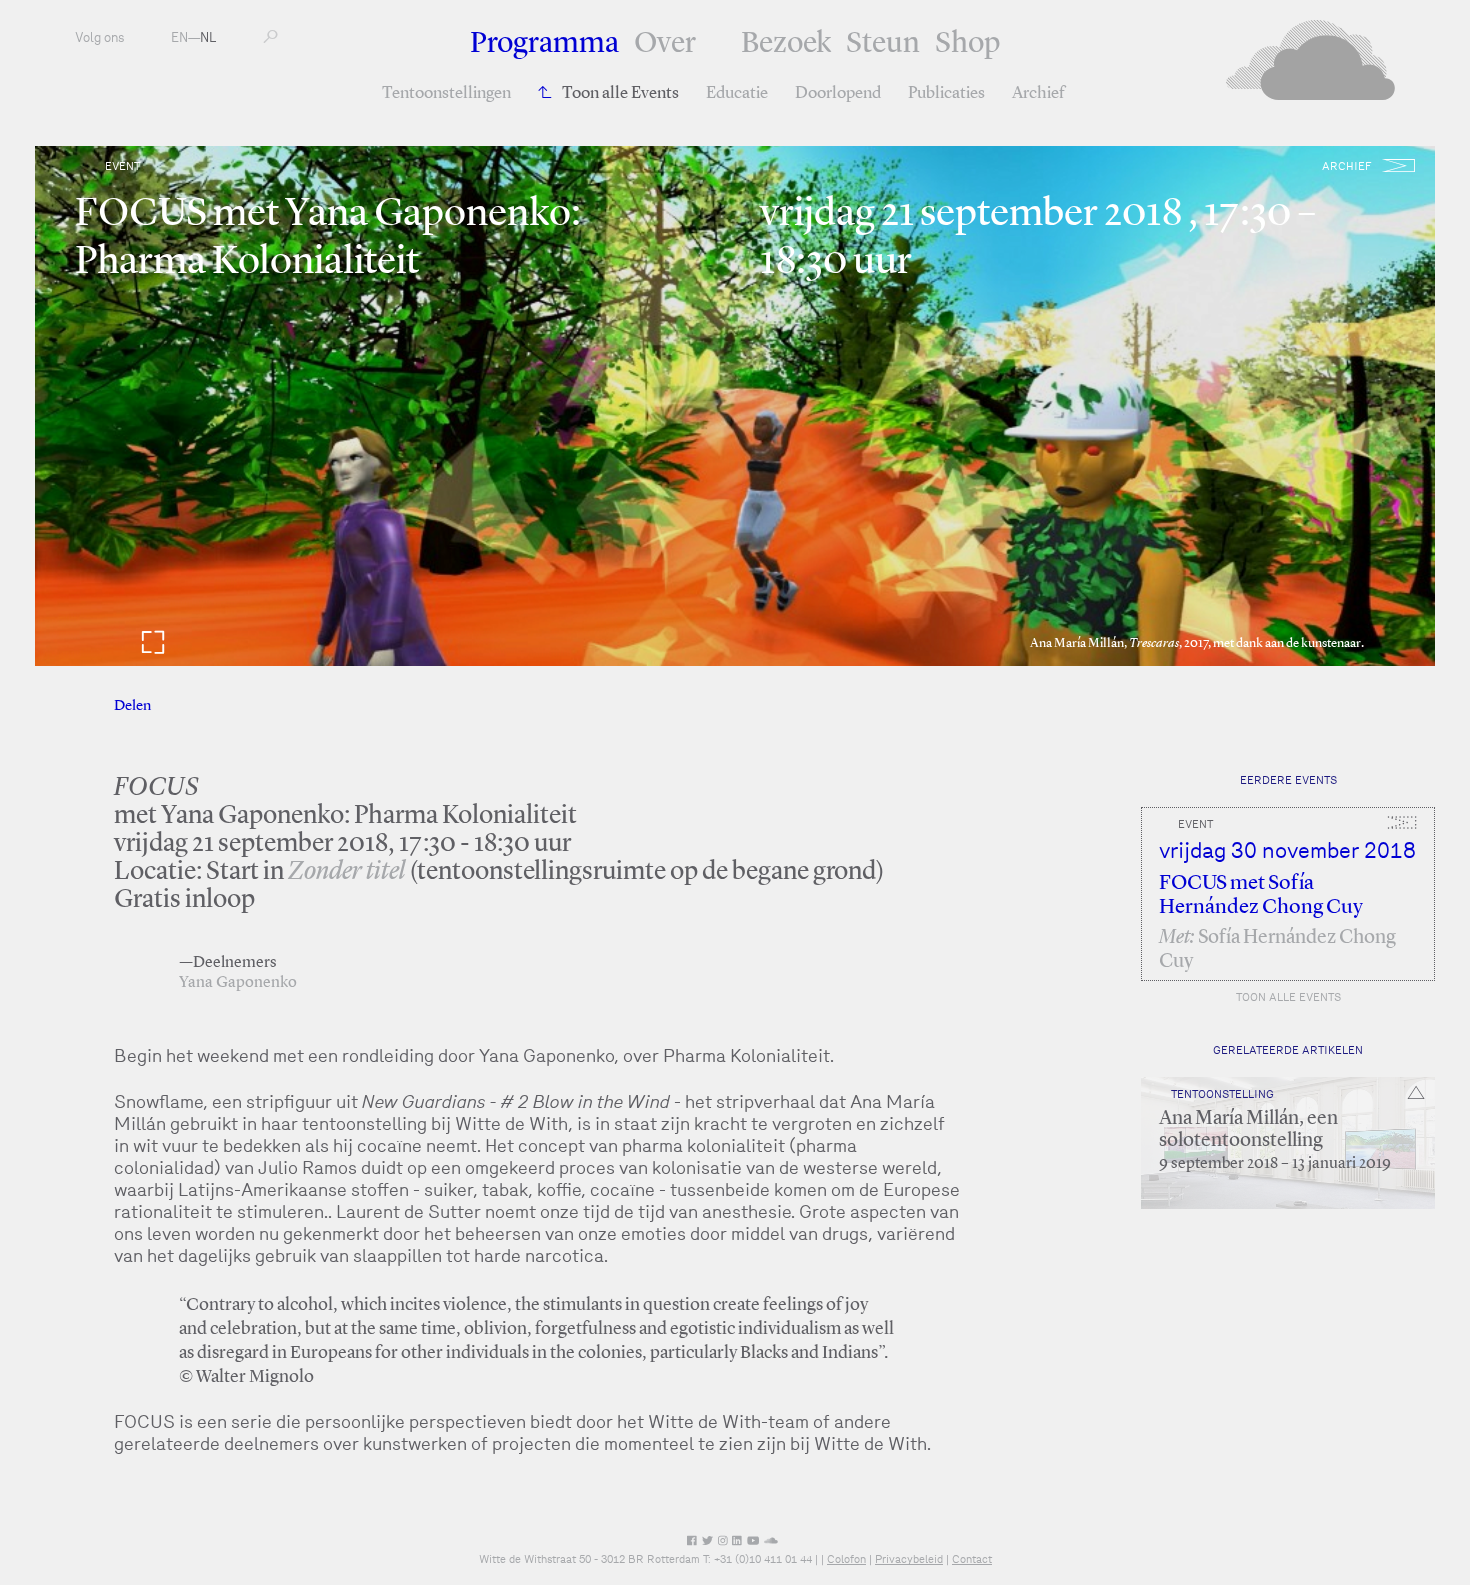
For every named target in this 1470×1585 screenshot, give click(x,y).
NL (208, 37)
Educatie (737, 93)
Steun (883, 44)
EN (179, 37)
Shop (967, 44)
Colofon (846, 1559)
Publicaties (946, 93)
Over (665, 44)
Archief (1038, 93)
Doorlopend (838, 93)
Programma (544, 44)
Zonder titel (346, 872)
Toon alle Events (620, 93)
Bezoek (786, 44)
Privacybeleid (909, 1559)
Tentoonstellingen (446, 93)
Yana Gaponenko (238, 983)
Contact (972, 1559)
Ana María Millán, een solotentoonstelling (1248, 1130)
